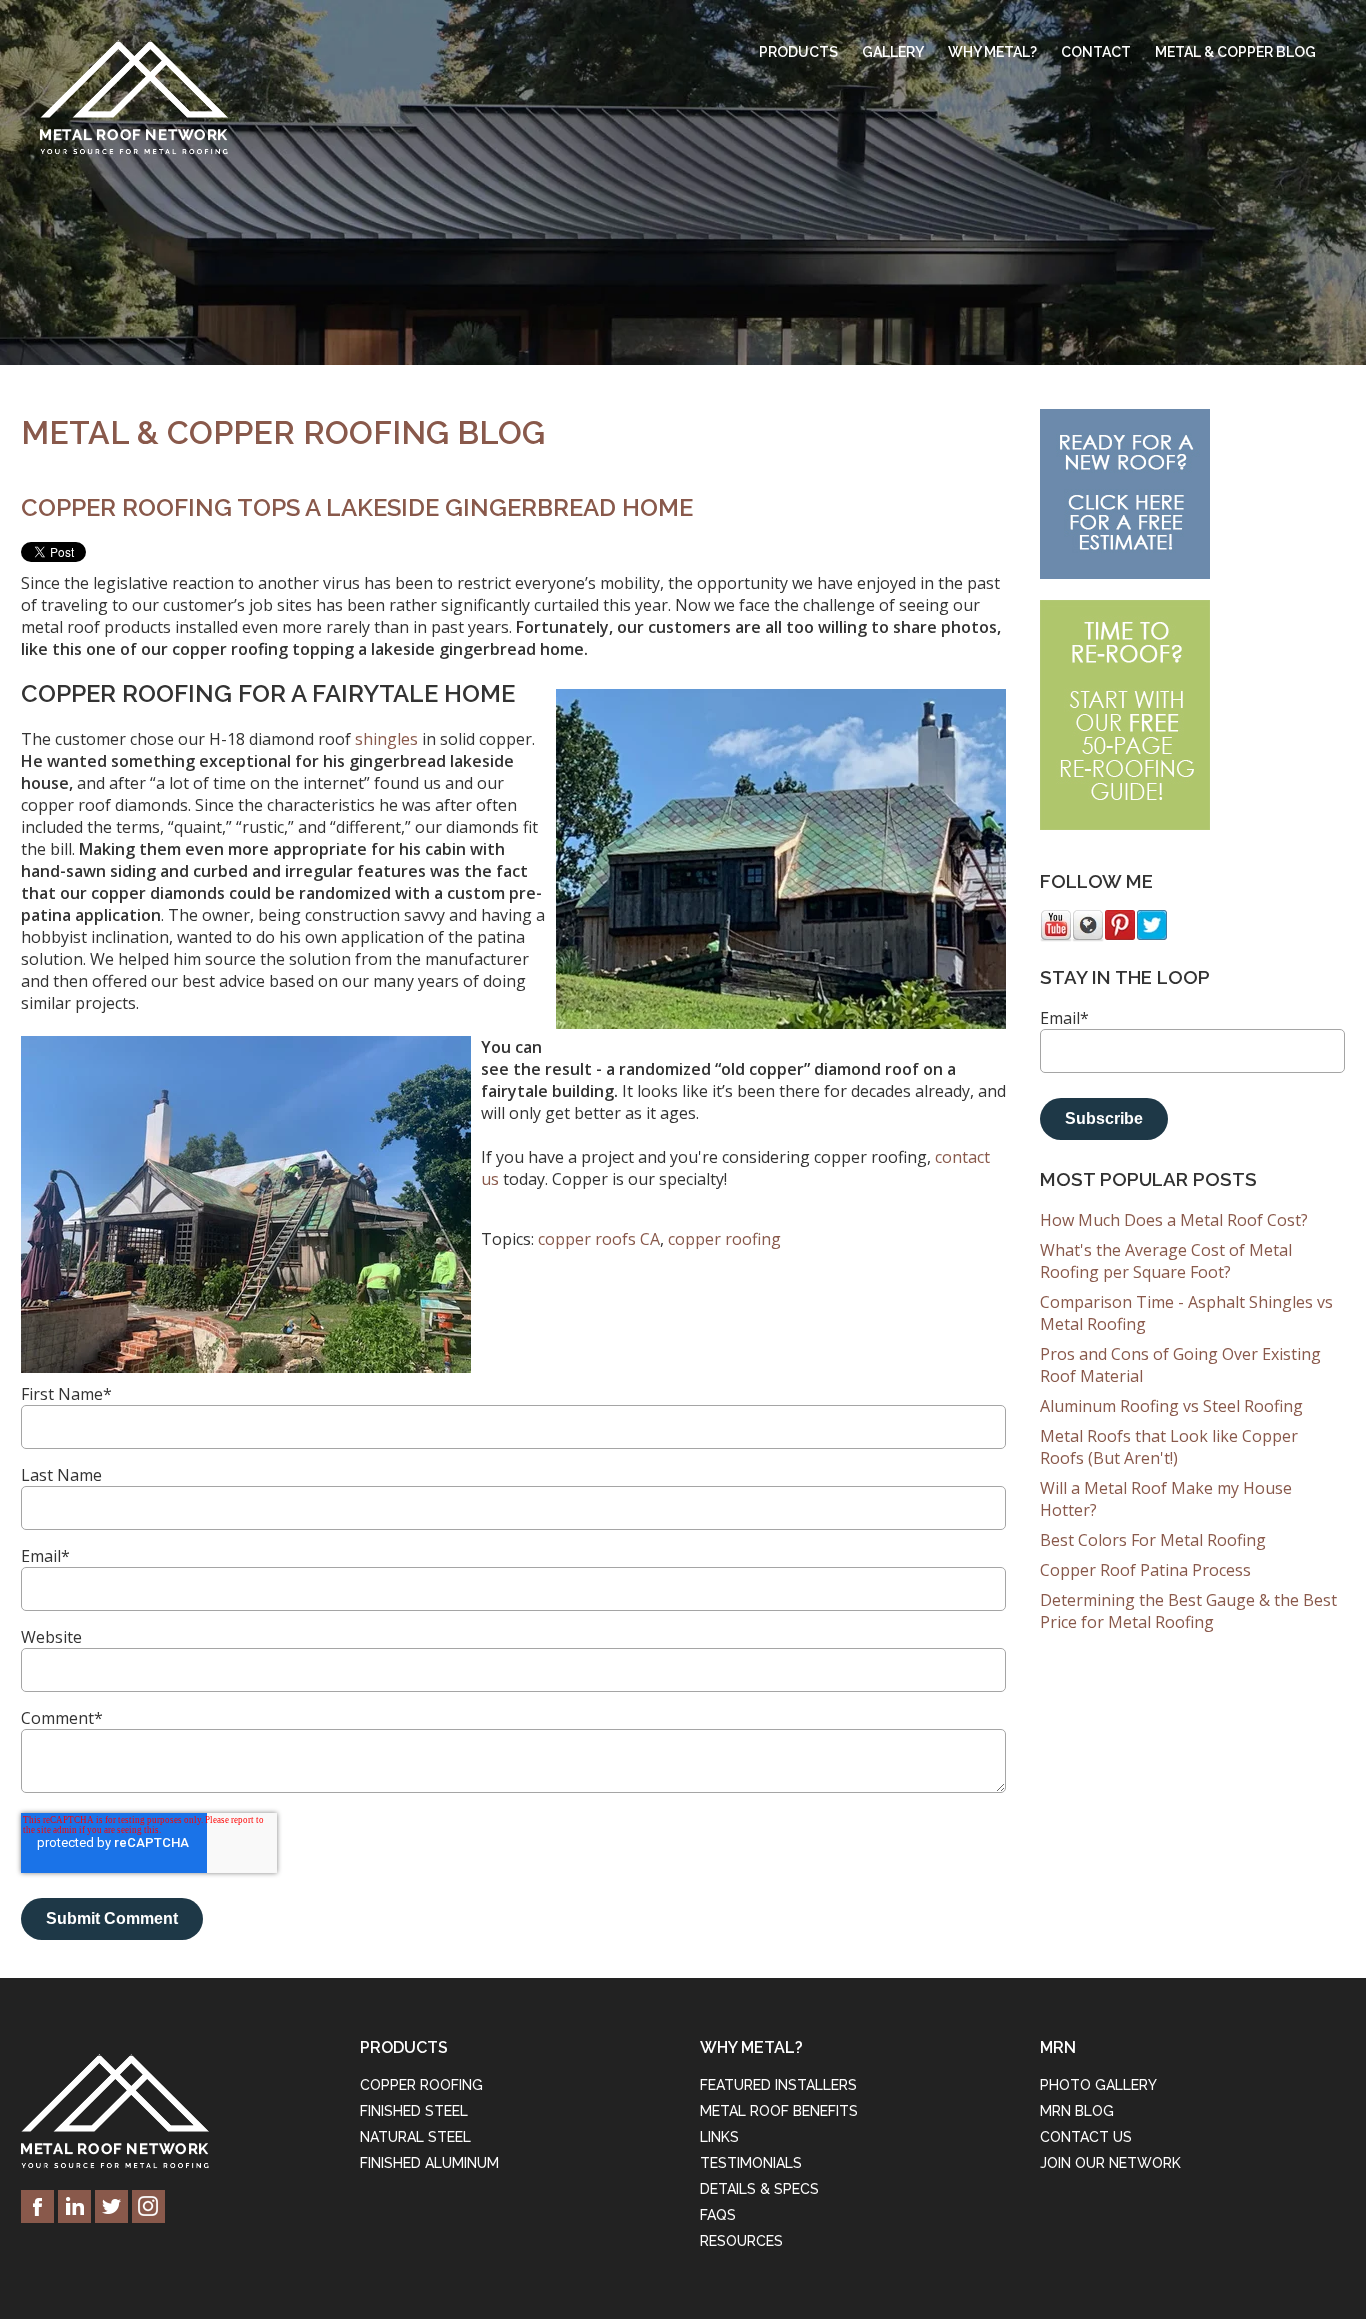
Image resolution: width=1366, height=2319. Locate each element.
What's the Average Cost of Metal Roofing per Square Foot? (1166, 1261)
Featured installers (778, 2085)
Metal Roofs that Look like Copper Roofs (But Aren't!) (1169, 1447)
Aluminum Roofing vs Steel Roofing (1171, 1406)
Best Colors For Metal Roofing (1153, 1540)
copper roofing (724, 1239)
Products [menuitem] (798, 52)
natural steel (415, 2137)
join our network (1110, 2163)
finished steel (414, 2111)
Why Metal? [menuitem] (992, 52)
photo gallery (1098, 2085)
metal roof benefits (779, 2111)
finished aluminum (429, 2163)
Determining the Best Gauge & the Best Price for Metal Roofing (1188, 1611)
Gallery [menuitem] (893, 52)
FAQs (718, 2215)
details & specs (759, 2189)
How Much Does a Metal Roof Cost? (1174, 1220)
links (719, 2137)
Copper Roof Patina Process (1145, 1570)
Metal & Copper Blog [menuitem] (1235, 52)
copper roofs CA (599, 1239)
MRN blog (1077, 2111)
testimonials (751, 2163)
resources (741, 2241)
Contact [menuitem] (1096, 52)
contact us (1086, 2137)
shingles (386, 739)
